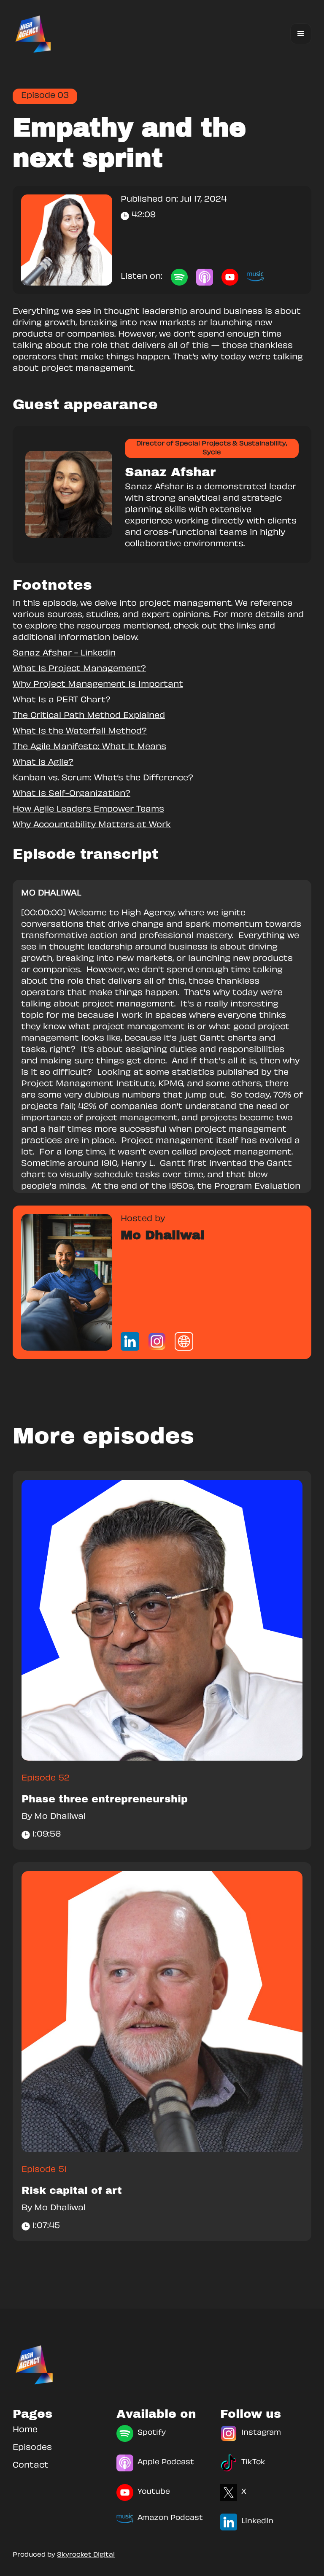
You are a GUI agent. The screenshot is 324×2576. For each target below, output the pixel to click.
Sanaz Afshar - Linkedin (64, 654)
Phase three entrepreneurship (105, 1799)
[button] (301, 34)
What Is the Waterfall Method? (80, 732)
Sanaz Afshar (170, 472)
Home (25, 2430)
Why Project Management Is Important (98, 685)
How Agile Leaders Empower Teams (88, 810)
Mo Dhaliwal (163, 1235)
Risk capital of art (72, 2190)
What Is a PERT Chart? (62, 701)
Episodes (32, 2448)
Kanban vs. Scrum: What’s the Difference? (103, 779)
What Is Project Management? (79, 669)
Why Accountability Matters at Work (92, 825)
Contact (31, 2466)
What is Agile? (43, 763)
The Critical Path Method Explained (89, 716)
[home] (34, 34)
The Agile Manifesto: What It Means (89, 747)
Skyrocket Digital (86, 2555)
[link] (67, 1282)
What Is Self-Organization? (72, 794)
